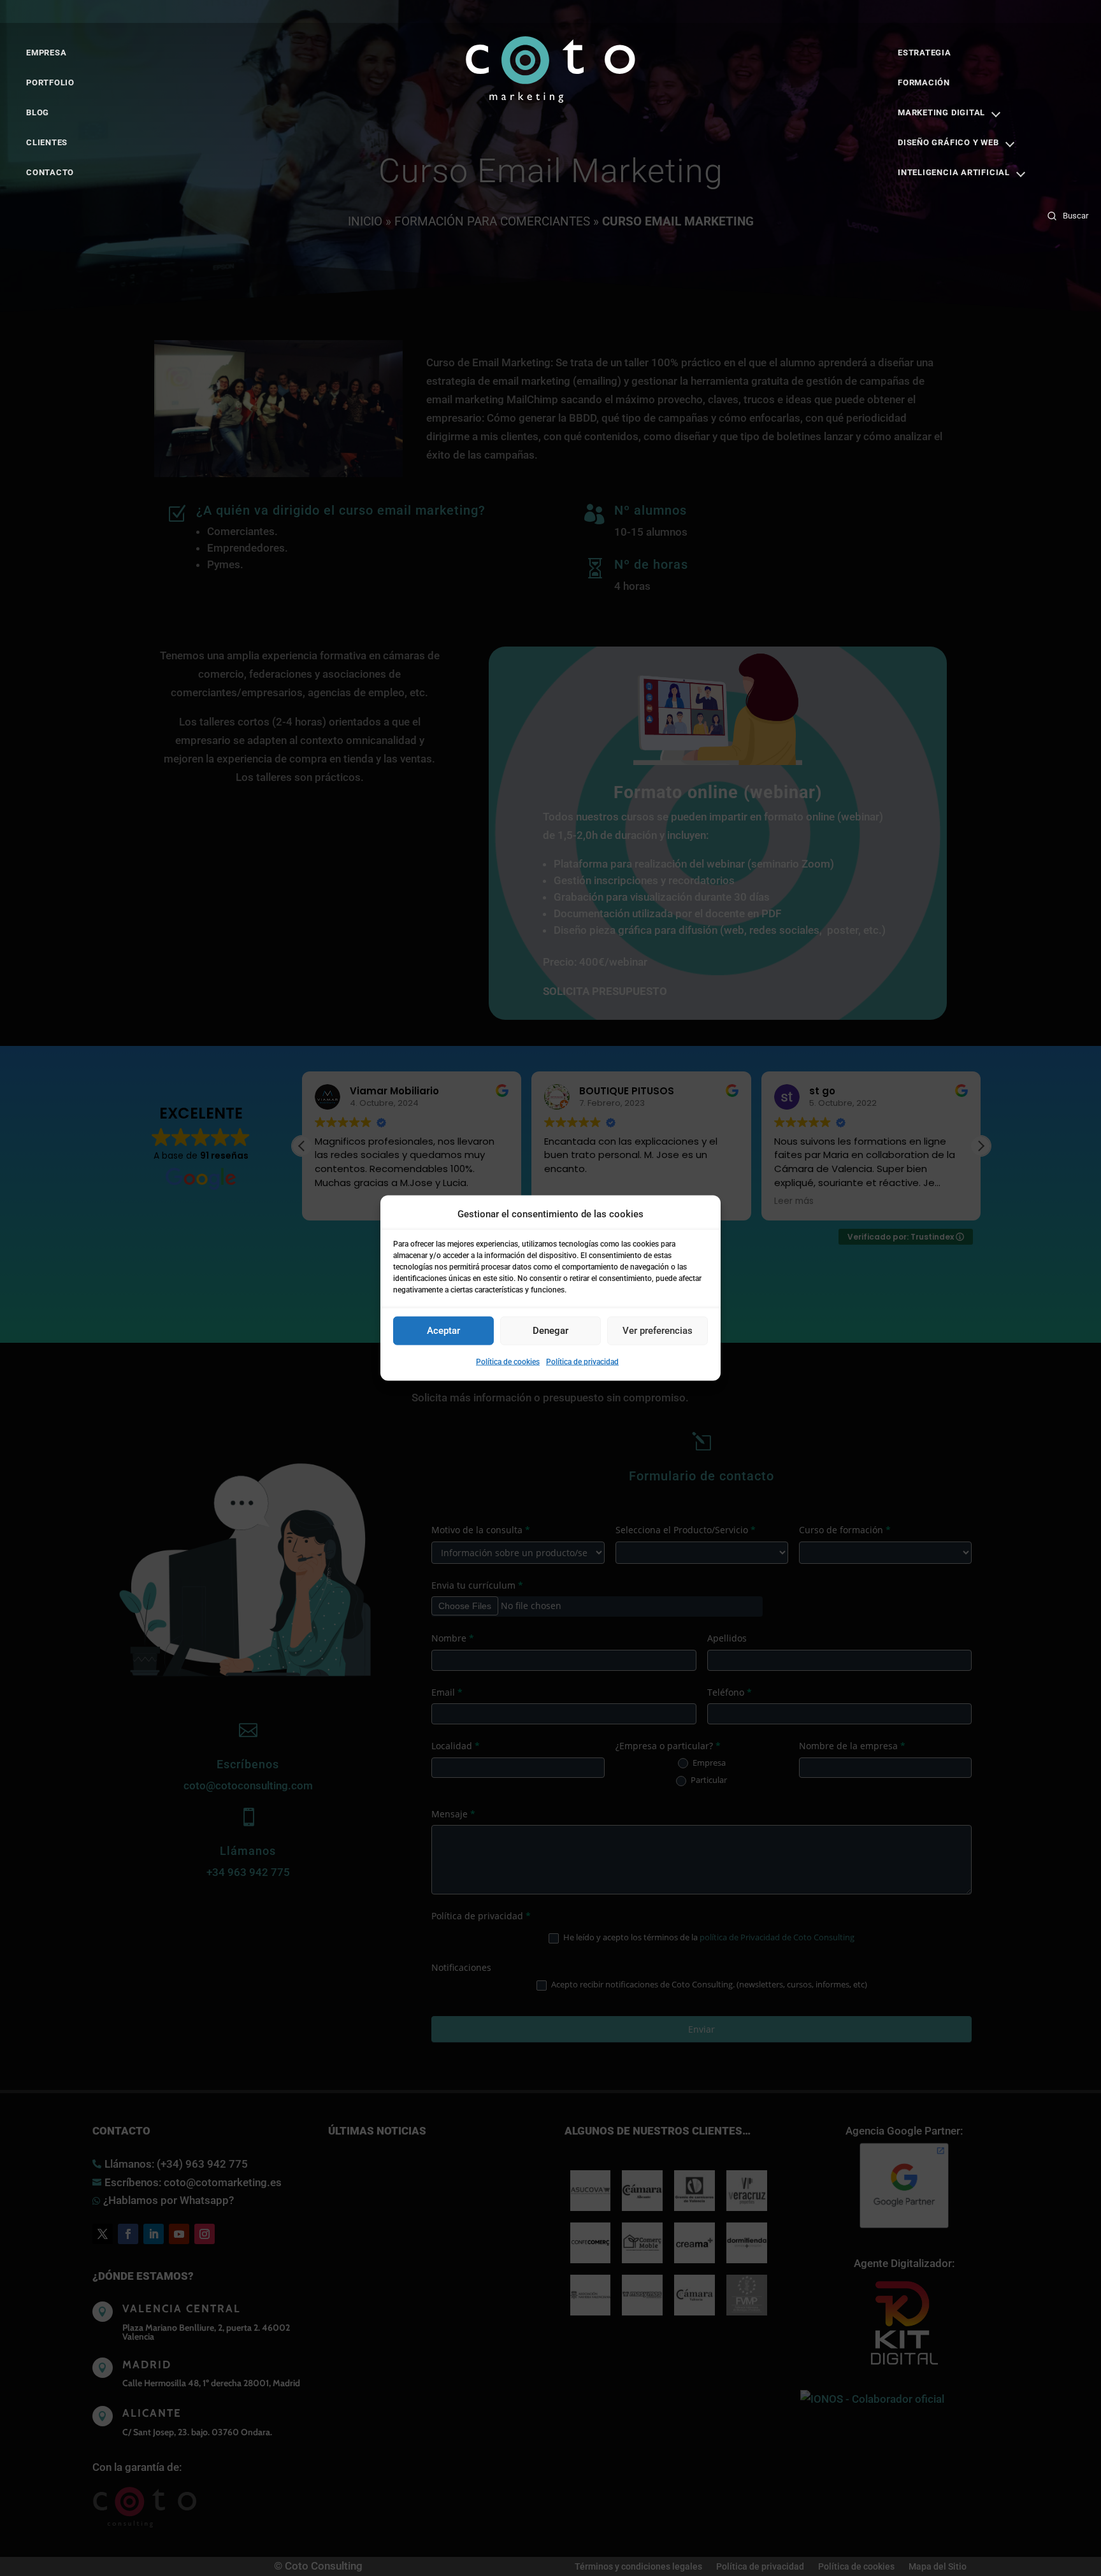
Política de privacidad (582, 1362)
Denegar (550, 1331)
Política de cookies (508, 1362)
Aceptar (443, 1331)
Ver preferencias (658, 1331)
